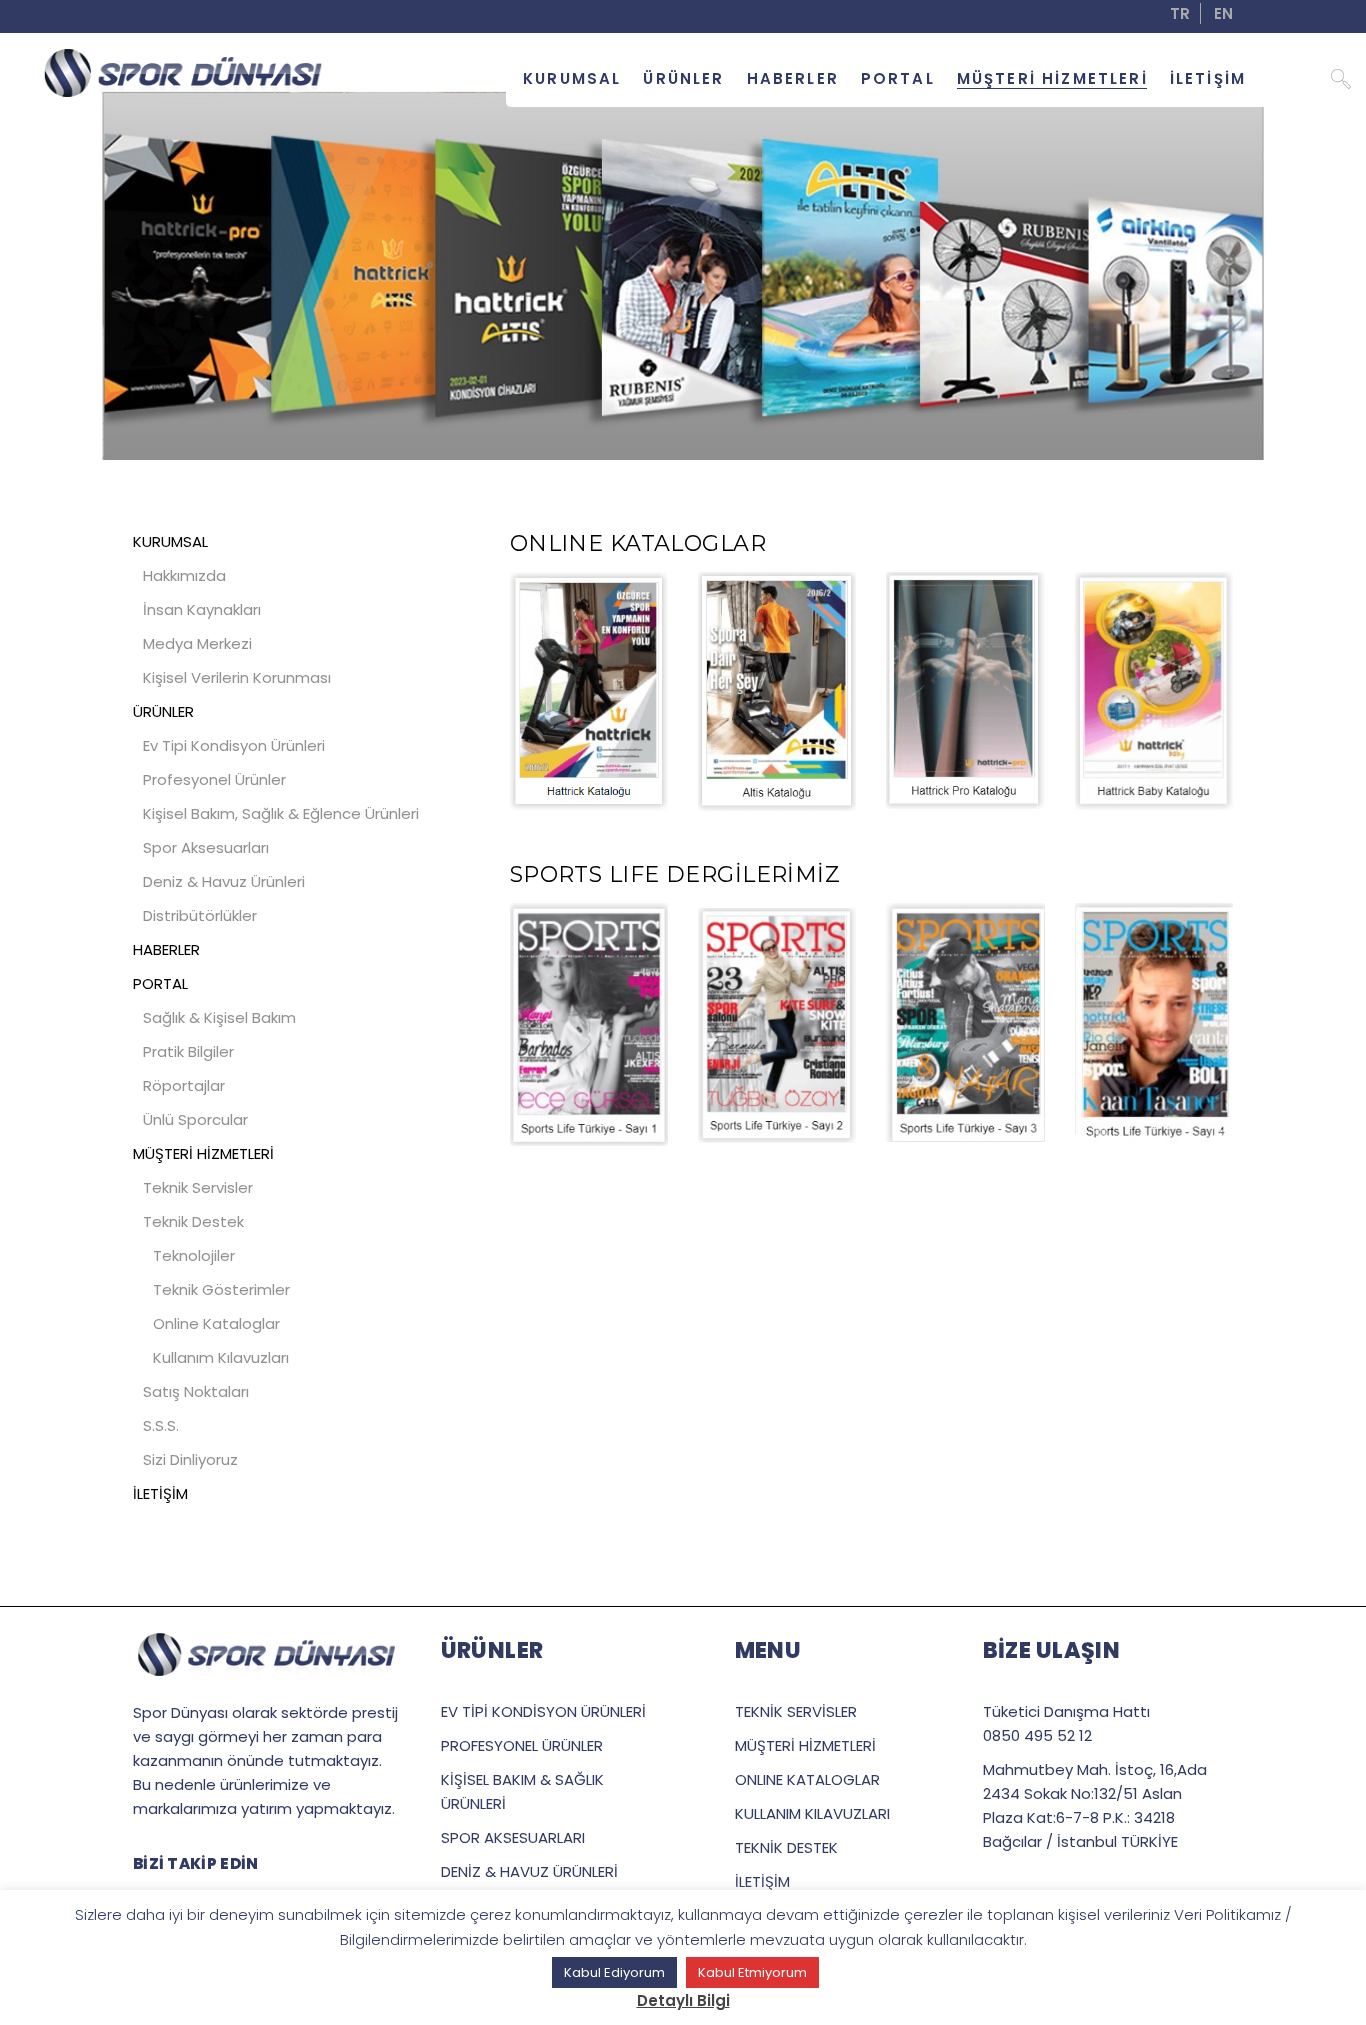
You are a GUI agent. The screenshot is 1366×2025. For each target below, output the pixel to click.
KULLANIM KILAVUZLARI (812, 1813)
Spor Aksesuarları (206, 847)
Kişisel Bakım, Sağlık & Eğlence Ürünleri (281, 813)
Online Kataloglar (216, 1323)
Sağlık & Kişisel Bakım (219, 1017)
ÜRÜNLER (163, 711)
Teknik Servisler (198, 1187)
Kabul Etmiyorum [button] (752, 1972)
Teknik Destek (193, 1221)
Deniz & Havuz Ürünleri (224, 881)
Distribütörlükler (200, 915)
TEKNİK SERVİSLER (796, 1711)
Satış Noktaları (196, 1391)
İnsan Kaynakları (202, 609)
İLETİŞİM (160, 1493)
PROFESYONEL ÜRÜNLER (522, 1745)
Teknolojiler (194, 1255)
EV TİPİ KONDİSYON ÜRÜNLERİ (543, 1711)
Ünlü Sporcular (195, 1119)
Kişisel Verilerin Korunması (237, 677)
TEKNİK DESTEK (786, 1847)
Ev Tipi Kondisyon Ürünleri (234, 745)
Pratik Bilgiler (188, 1051)
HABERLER (166, 949)
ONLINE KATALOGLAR (807, 1779)
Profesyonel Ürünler (214, 779)
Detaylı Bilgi (683, 2000)
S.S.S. (161, 1425)
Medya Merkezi (197, 643)
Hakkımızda (184, 575)
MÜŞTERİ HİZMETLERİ (203, 1153)
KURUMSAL (170, 541)
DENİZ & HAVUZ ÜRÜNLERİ (529, 1871)
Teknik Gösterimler (221, 1289)
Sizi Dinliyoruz (190, 1459)
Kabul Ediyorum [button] (614, 1972)
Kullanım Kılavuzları (221, 1357)
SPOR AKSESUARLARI (513, 1837)
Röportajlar (184, 1085)
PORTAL (160, 983)
